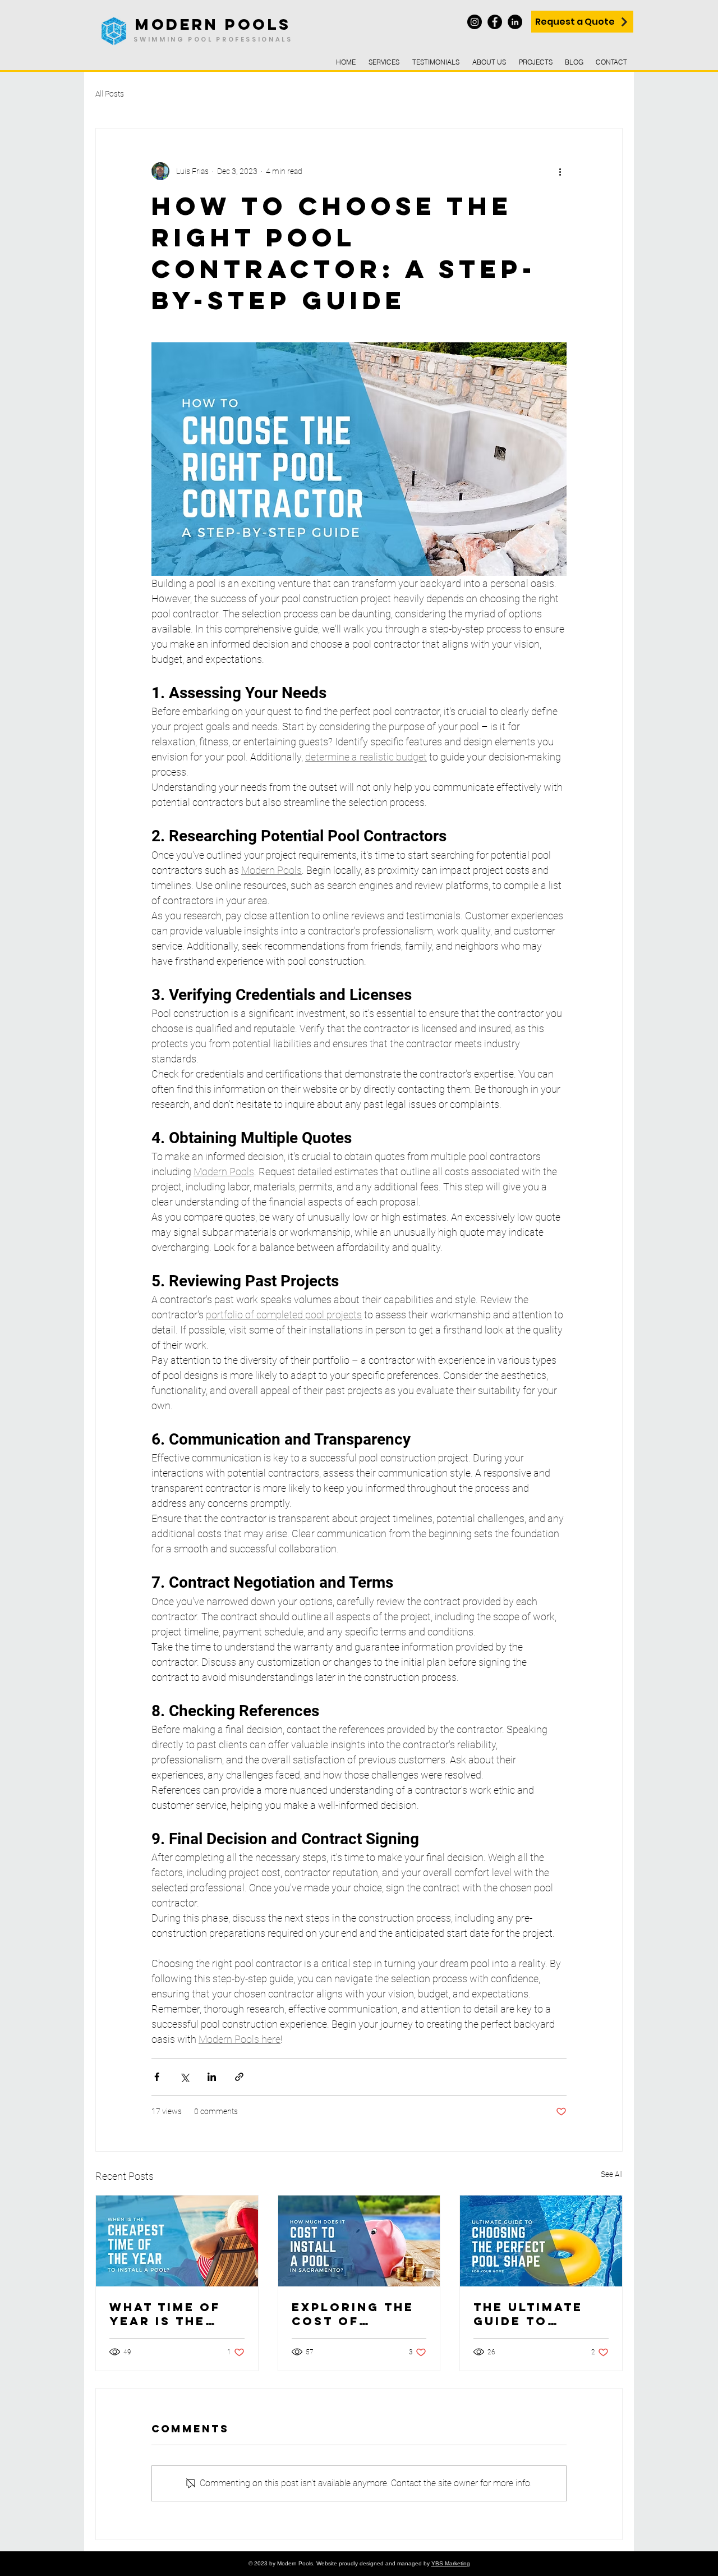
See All (612, 2174)
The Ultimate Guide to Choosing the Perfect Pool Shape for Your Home (540, 2314)
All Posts (110, 94)
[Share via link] (239, 2077)
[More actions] (560, 171)
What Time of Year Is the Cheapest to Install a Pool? (176, 2314)
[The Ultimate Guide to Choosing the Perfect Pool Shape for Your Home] (541, 2241)
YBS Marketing (451, 2563)
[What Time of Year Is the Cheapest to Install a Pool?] (177, 2241)
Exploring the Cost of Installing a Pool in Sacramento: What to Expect (358, 2314)
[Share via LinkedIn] (212, 2077)
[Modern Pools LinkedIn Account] (515, 22)
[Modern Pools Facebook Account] (495, 22)
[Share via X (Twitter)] (184, 2077)
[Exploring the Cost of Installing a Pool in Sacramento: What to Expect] (359, 2241)
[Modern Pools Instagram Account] (475, 22)
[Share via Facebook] (157, 2077)
